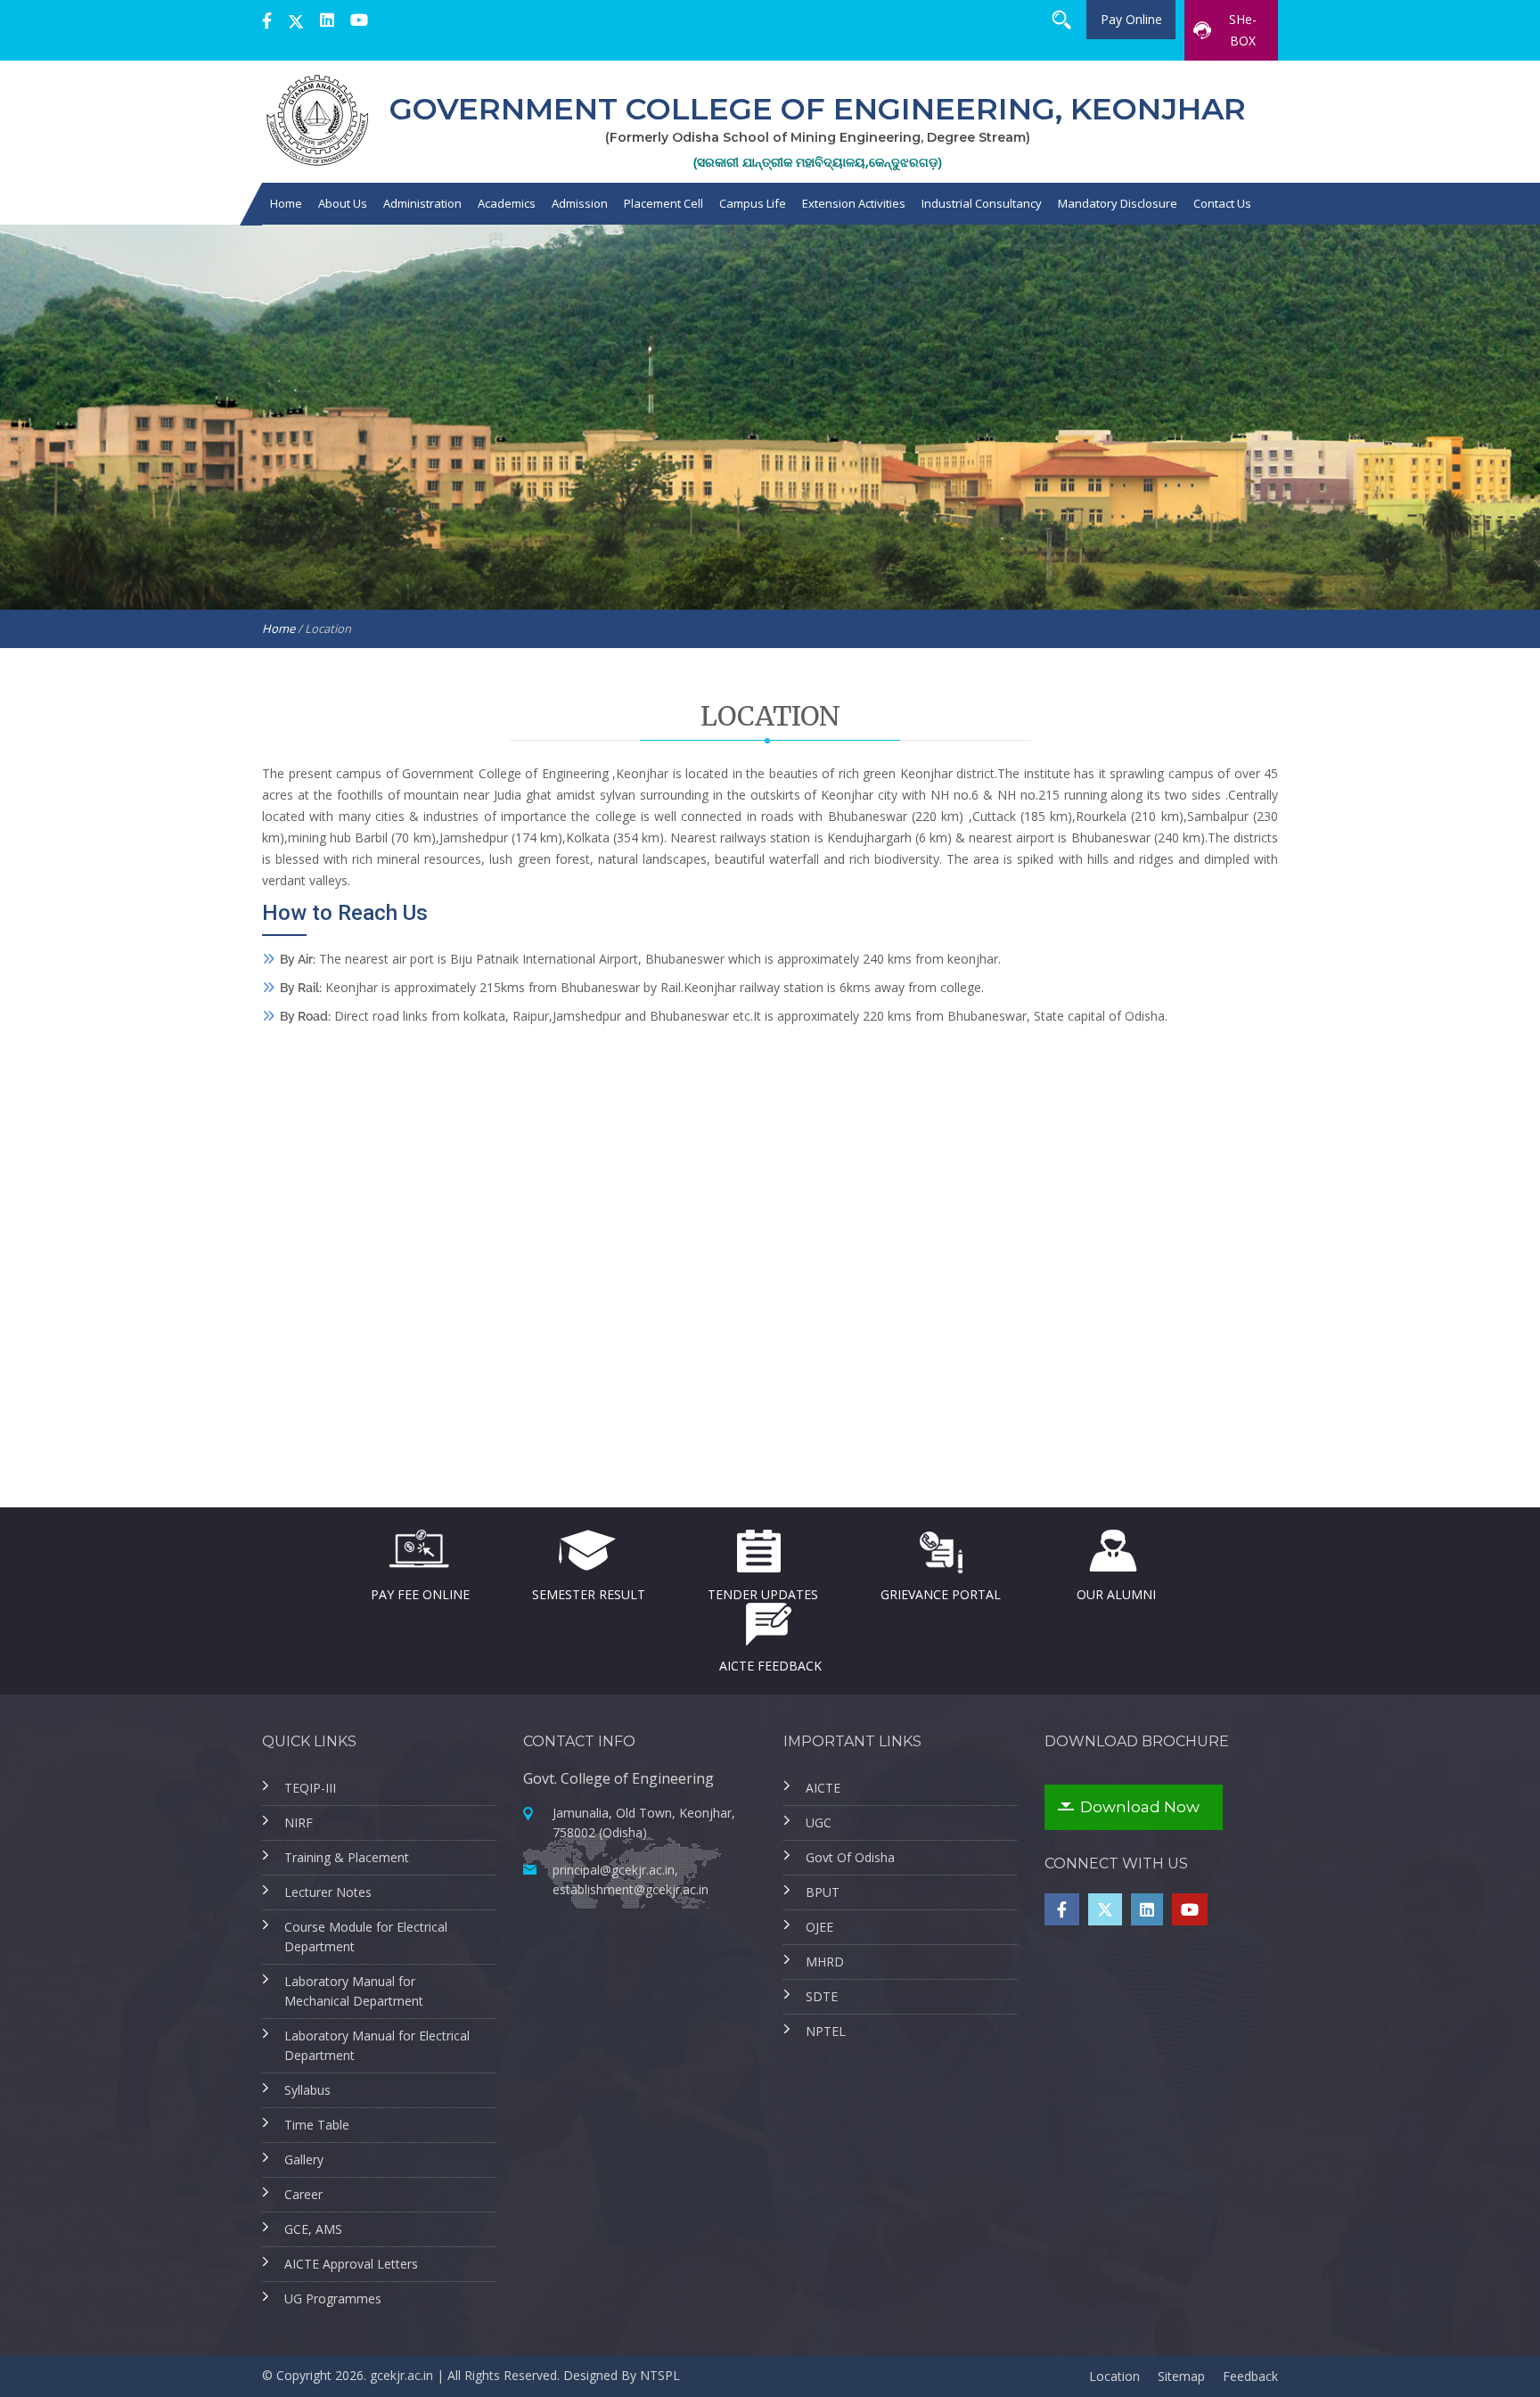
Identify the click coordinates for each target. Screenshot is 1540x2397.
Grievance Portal (941, 1593)
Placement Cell (664, 203)
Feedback (1250, 2376)
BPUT (823, 1892)
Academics (507, 203)
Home (286, 203)
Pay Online (1131, 19)
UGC (819, 1822)
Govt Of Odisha (850, 1857)
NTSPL (660, 2375)
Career (303, 2194)
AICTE (823, 1788)
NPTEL (826, 2031)
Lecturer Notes (328, 1892)
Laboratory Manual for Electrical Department (377, 2045)
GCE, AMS (313, 2229)
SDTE (822, 1996)
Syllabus (307, 2090)
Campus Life (753, 203)
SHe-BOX (1243, 30)
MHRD (825, 1962)
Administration (422, 203)
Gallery (304, 2159)
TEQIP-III (310, 1788)
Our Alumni (1116, 1593)
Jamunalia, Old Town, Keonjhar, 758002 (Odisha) (644, 1822)
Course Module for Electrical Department (366, 1937)
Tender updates (763, 1593)
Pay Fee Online (420, 1593)
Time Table (317, 2125)
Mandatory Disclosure (1118, 203)
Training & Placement (347, 1857)
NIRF (299, 1822)
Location (1114, 2376)
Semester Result (589, 1593)
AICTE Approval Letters (351, 2264)
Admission (580, 203)
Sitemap (1181, 2376)
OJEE (819, 1927)
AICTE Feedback (770, 1665)
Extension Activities (854, 203)
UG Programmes (333, 2298)
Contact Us (1222, 203)
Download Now (1140, 1807)
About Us (343, 203)
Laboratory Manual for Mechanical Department (354, 1991)
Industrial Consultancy (982, 203)
